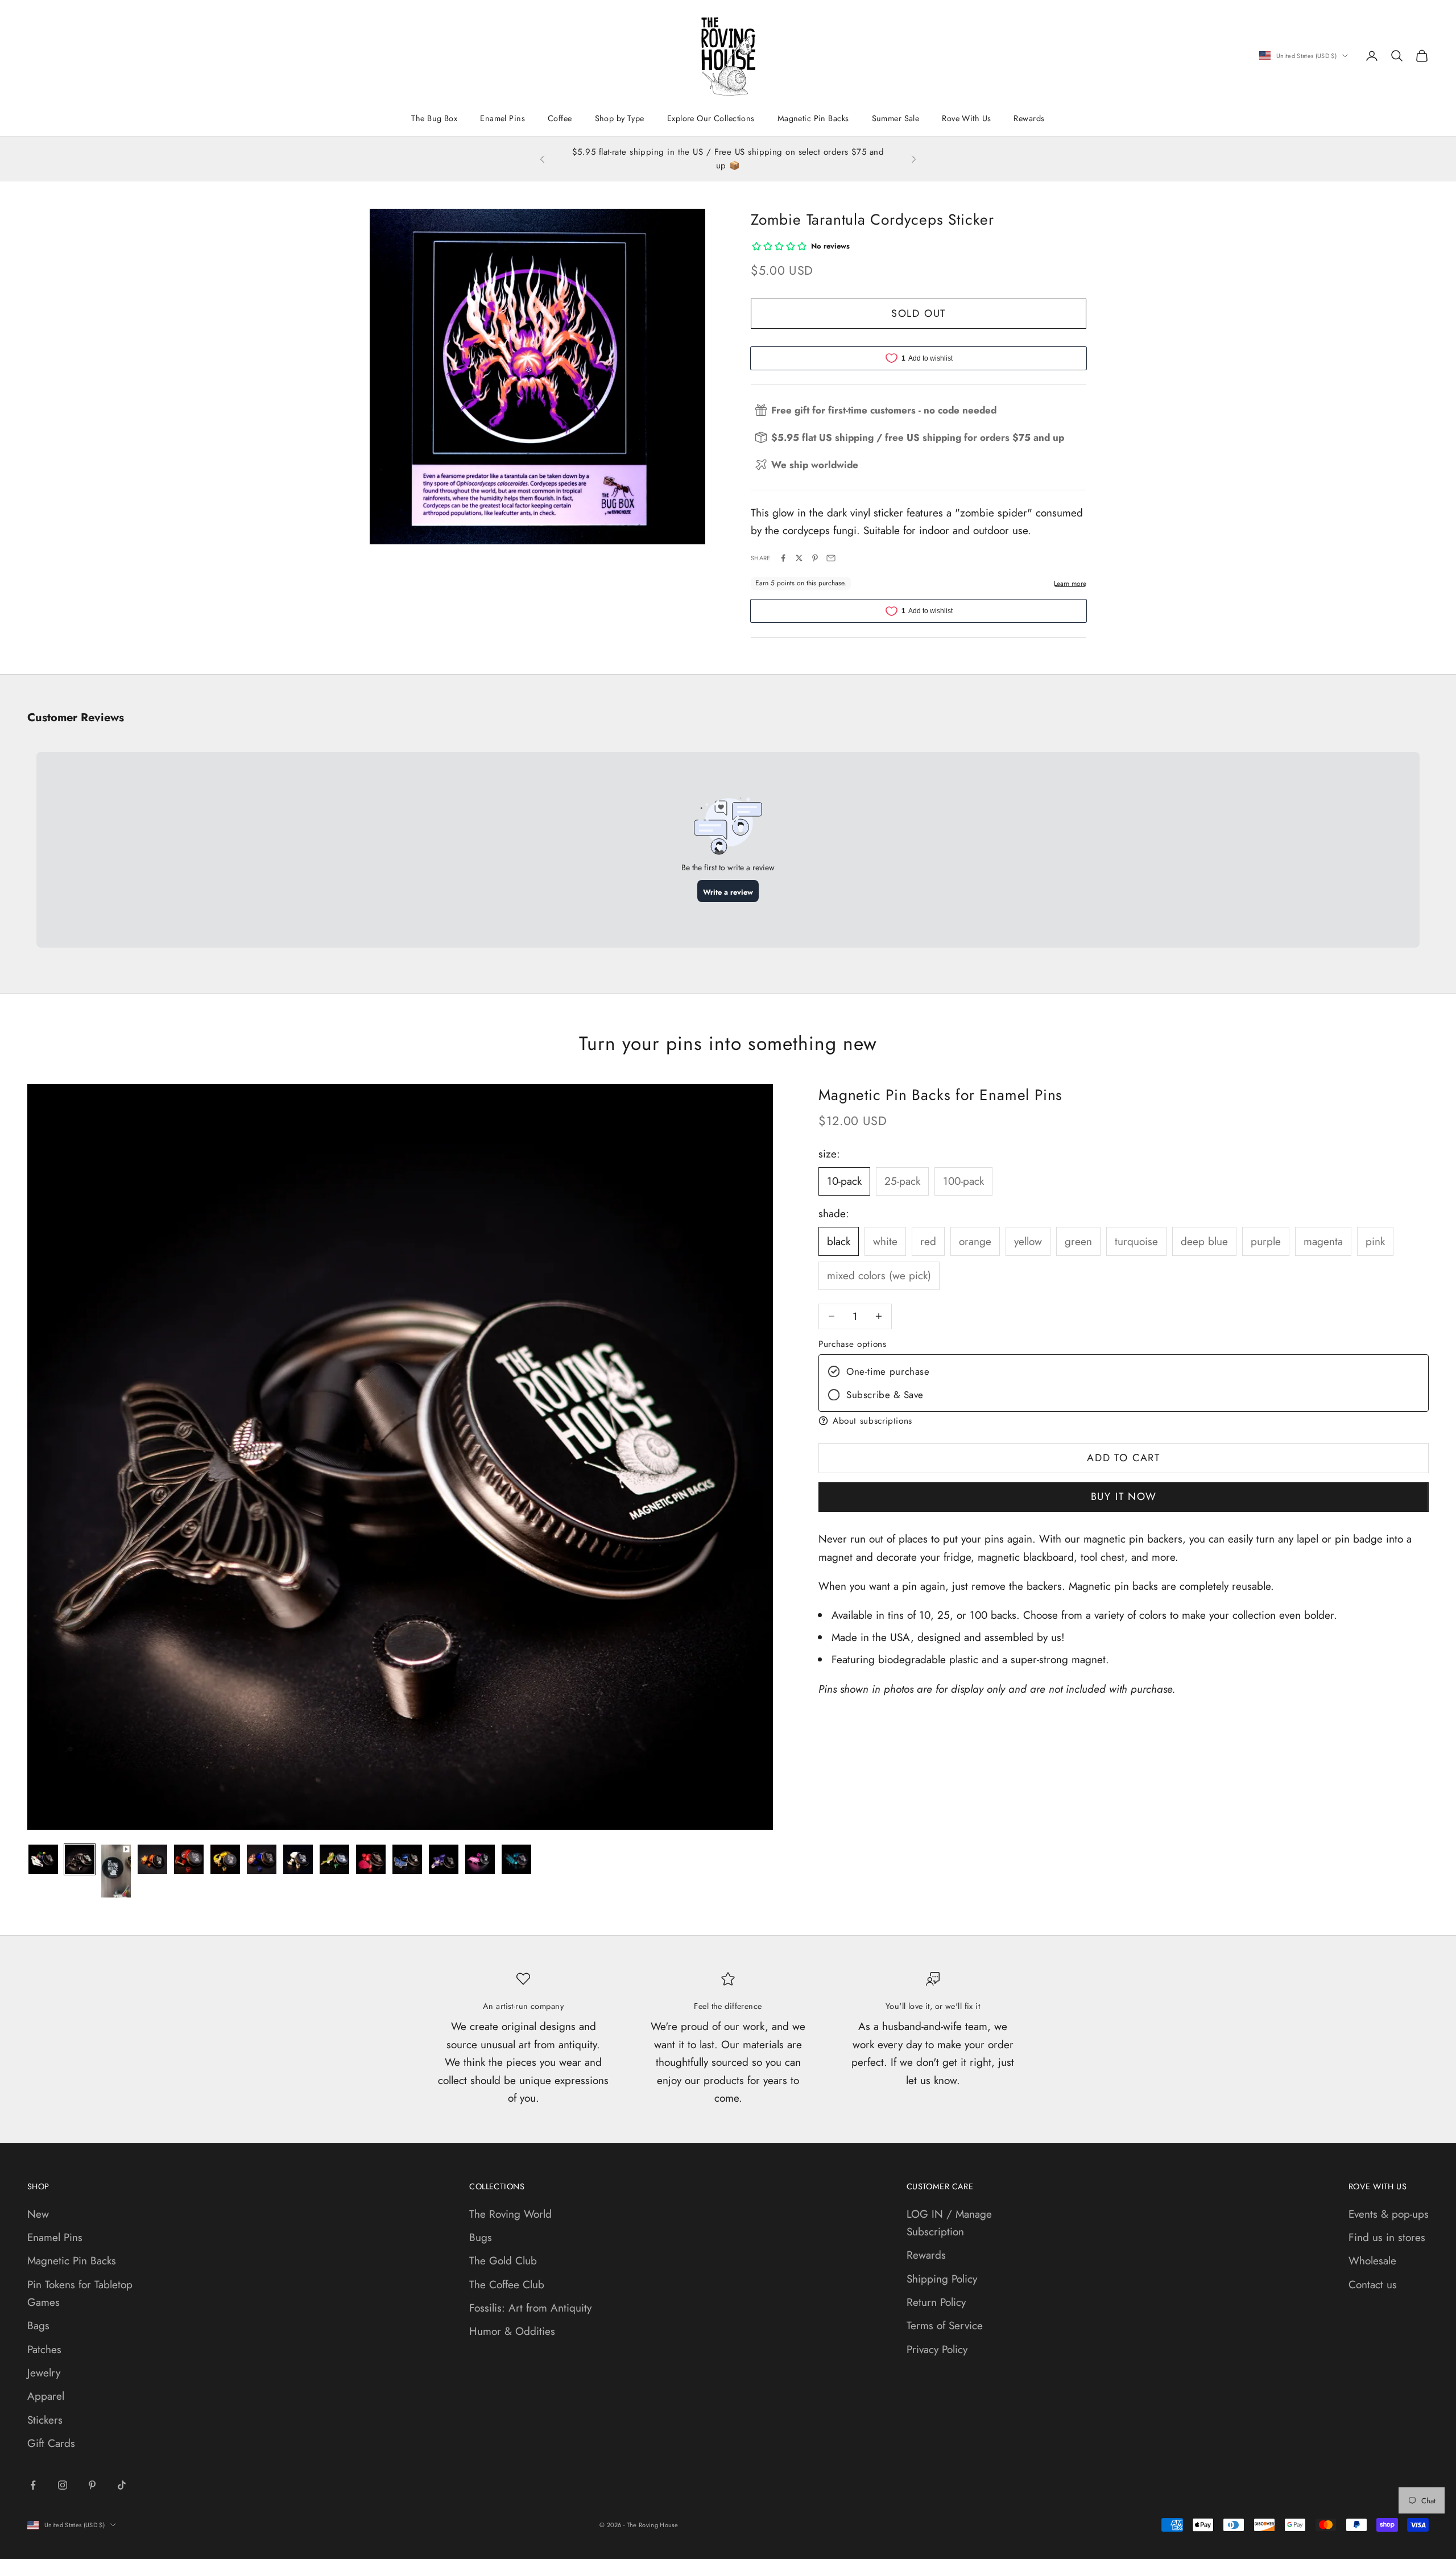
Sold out (919, 313)
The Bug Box (434, 118)
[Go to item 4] (152, 1859)
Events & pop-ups (1389, 2214)
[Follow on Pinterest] (92, 2485)
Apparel (46, 2396)
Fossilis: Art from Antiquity (530, 2308)
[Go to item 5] (189, 1859)
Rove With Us (966, 118)
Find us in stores (1387, 2237)
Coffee (560, 118)
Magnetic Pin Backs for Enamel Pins (940, 1095)
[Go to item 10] (371, 1859)
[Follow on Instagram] (63, 2485)
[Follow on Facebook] (33, 2485)
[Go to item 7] (262, 1859)
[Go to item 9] (334, 1859)
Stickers (45, 2420)
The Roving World (510, 2214)
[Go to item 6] (225, 1859)
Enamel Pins (502, 118)
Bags (38, 2326)
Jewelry (44, 2373)
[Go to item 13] (480, 1859)
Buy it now (1124, 1496)
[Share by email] (831, 558)
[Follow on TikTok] (122, 2485)
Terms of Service (945, 2326)
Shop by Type (620, 118)
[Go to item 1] (43, 1859)
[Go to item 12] (444, 1859)
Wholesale (1372, 2261)
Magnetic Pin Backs (813, 118)
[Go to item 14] (516, 1859)
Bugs (481, 2237)
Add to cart (1124, 1458)
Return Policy (936, 2302)
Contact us (1373, 2285)
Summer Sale (896, 118)
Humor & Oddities (512, 2331)
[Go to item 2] (80, 1859)
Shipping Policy (942, 2279)
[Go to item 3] (116, 1871)
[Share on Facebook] (783, 558)
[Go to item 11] (407, 1859)
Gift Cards (51, 2443)
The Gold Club (503, 2261)
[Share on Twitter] (799, 558)
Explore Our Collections (711, 118)
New (38, 2214)
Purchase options (852, 1344)
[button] (1124, 1421)
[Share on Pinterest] (815, 558)
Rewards (1029, 118)
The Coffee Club (507, 2285)
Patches (44, 2349)
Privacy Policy (937, 2349)
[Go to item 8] (298, 1859)
